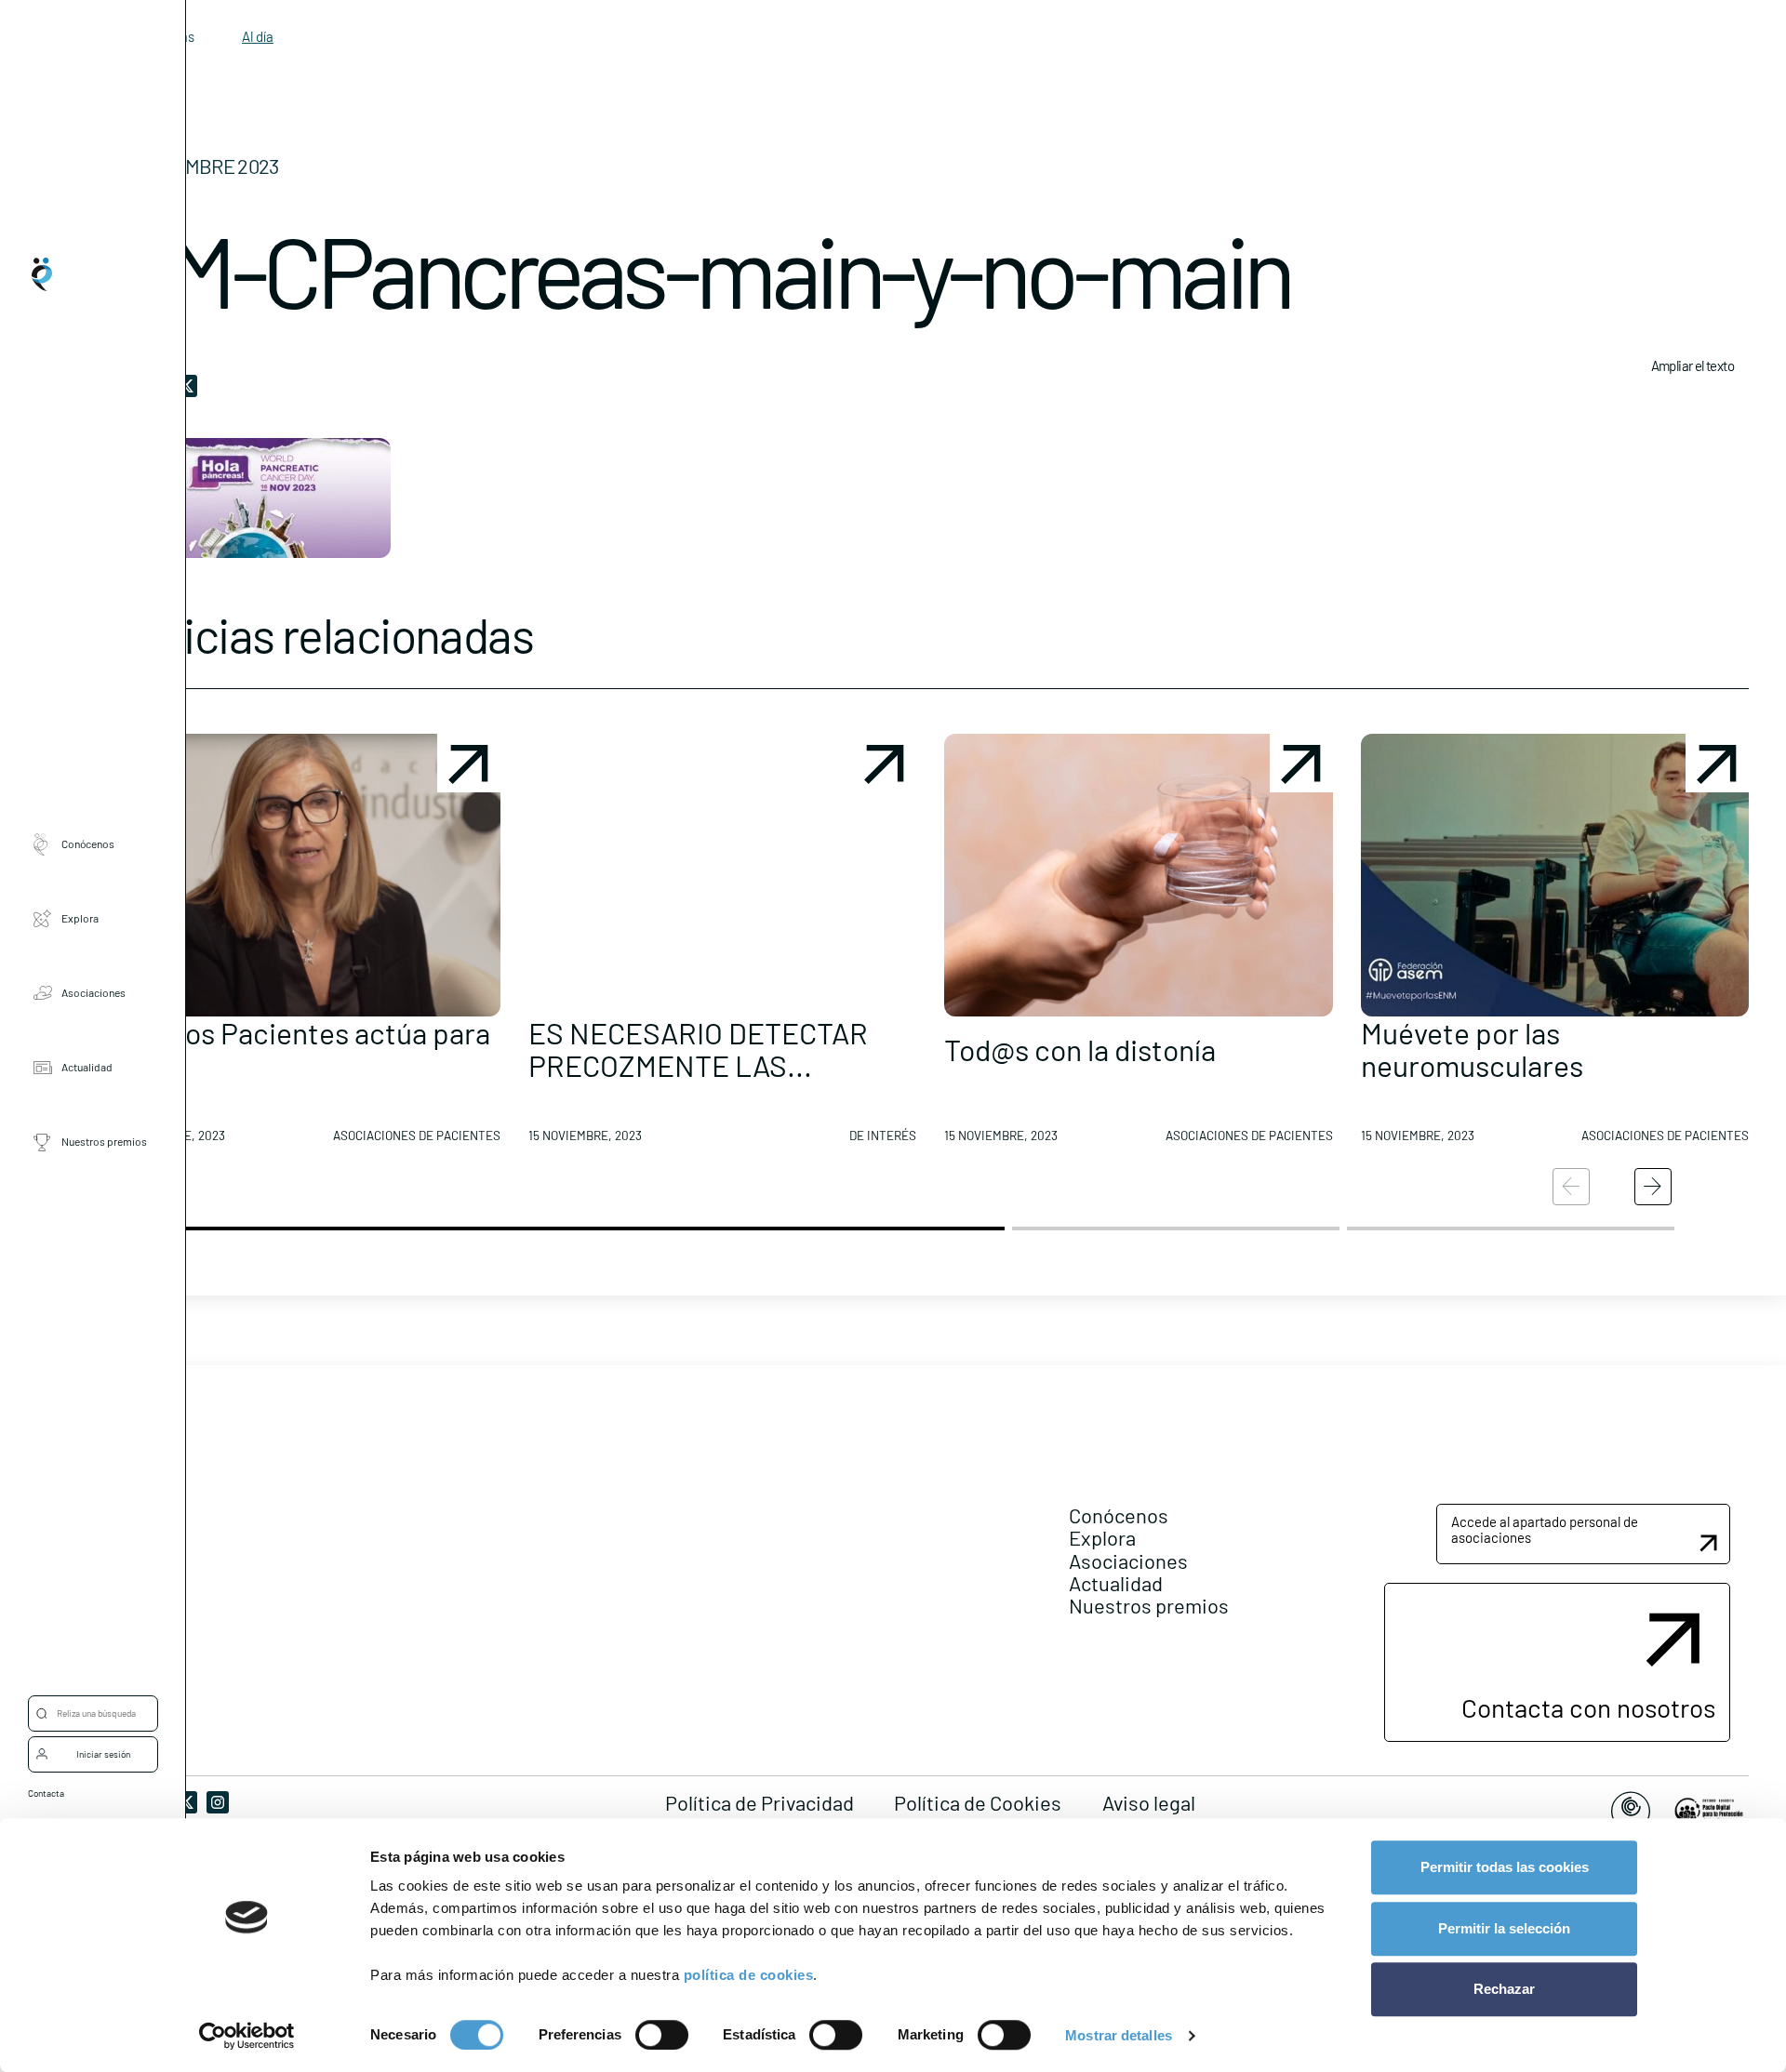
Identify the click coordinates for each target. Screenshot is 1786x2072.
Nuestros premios (104, 1141)
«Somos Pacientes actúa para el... (301, 1049)
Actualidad (87, 1067)
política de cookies (749, 1975)
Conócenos (88, 843)
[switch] (662, 2035)
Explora (80, 918)
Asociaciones (93, 992)
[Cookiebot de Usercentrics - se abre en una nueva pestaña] (247, 2036)
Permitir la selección (1504, 1928)
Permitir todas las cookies (1505, 1867)
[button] (306, 946)
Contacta (46, 1793)
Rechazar (1504, 1989)
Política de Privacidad (760, 1802)
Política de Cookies (978, 1802)
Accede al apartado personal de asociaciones (1545, 1529)
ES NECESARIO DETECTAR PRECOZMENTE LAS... (698, 1049)
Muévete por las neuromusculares (1472, 1049)
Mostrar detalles (1119, 2035)
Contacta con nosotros (1588, 1707)
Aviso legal (1149, 1802)
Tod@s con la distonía (1080, 1049)
